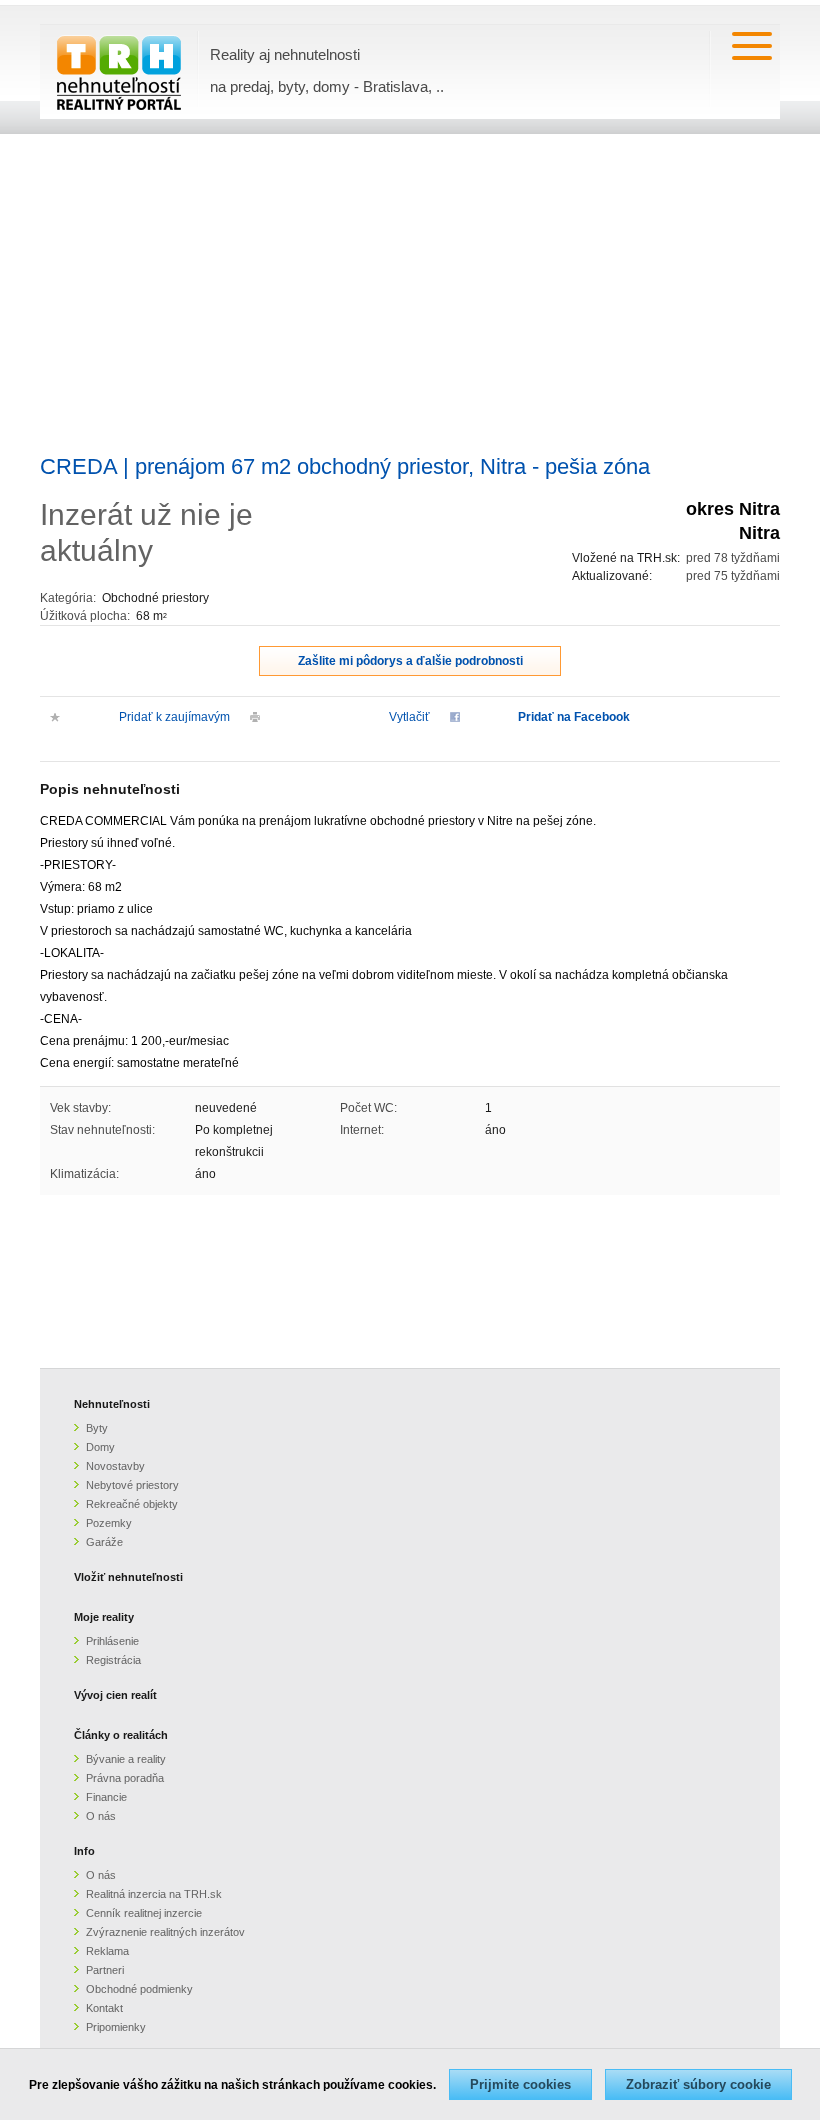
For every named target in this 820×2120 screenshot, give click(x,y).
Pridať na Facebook (574, 717)
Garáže (104, 1542)
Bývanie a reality (126, 1759)
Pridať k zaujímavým (174, 717)
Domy (100, 1447)
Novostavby (115, 1466)
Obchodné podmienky (139, 1989)
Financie (106, 1797)
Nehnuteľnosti (112, 1404)
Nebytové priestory (132, 1485)
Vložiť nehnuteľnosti (128, 1577)
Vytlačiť (409, 717)
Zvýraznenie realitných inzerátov (165, 1932)
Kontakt (104, 2008)
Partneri (105, 1970)
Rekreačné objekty (132, 1504)
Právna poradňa (125, 1778)
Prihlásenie (112, 1641)
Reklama (107, 1951)
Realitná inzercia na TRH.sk (154, 1894)
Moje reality (104, 1617)
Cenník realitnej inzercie (144, 1913)
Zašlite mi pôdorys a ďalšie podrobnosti (410, 661)
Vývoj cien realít (115, 1695)
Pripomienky (116, 2027)
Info (84, 1851)
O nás (101, 1816)
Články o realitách (121, 1735)
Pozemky (109, 1523)
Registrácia (113, 1660)
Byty (97, 1428)
